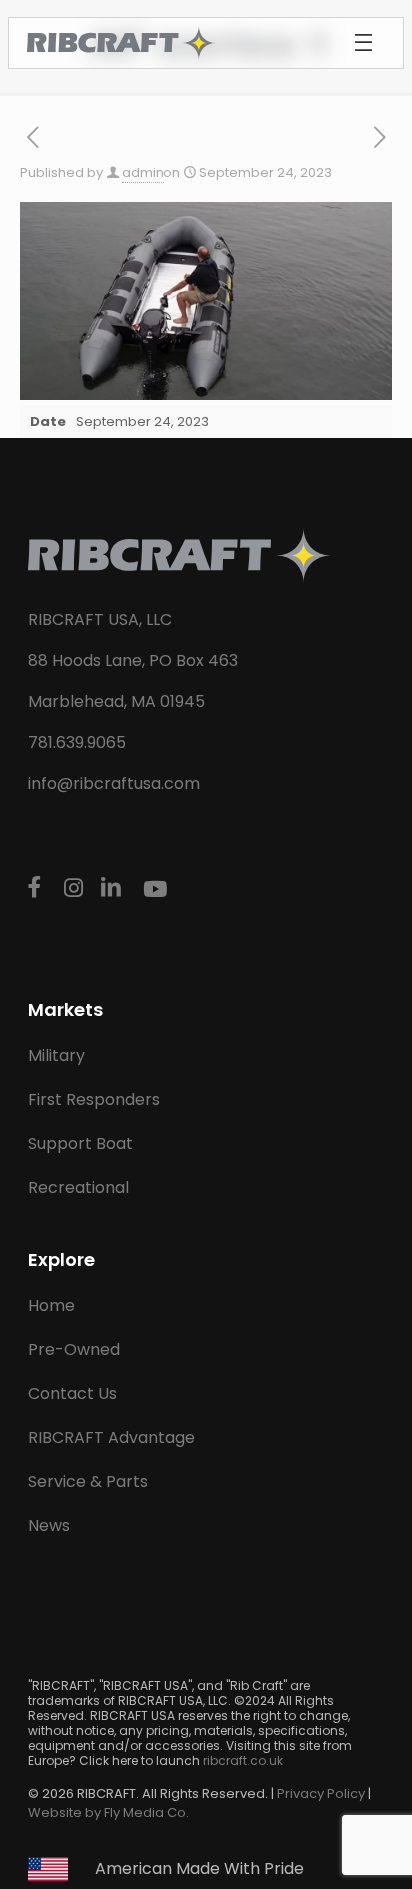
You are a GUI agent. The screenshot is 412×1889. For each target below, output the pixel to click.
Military (56, 1055)
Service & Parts (88, 1481)
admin (143, 172)
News (49, 1525)
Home (51, 1305)
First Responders (94, 1099)
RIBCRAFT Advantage (111, 1437)
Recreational (78, 1187)
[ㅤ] (38, 887)
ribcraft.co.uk (243, 1760)
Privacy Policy (321, 1793)
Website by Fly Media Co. (108, 1812)
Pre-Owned (74, 1349)
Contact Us (72, 1393)
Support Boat (80, 1143)
